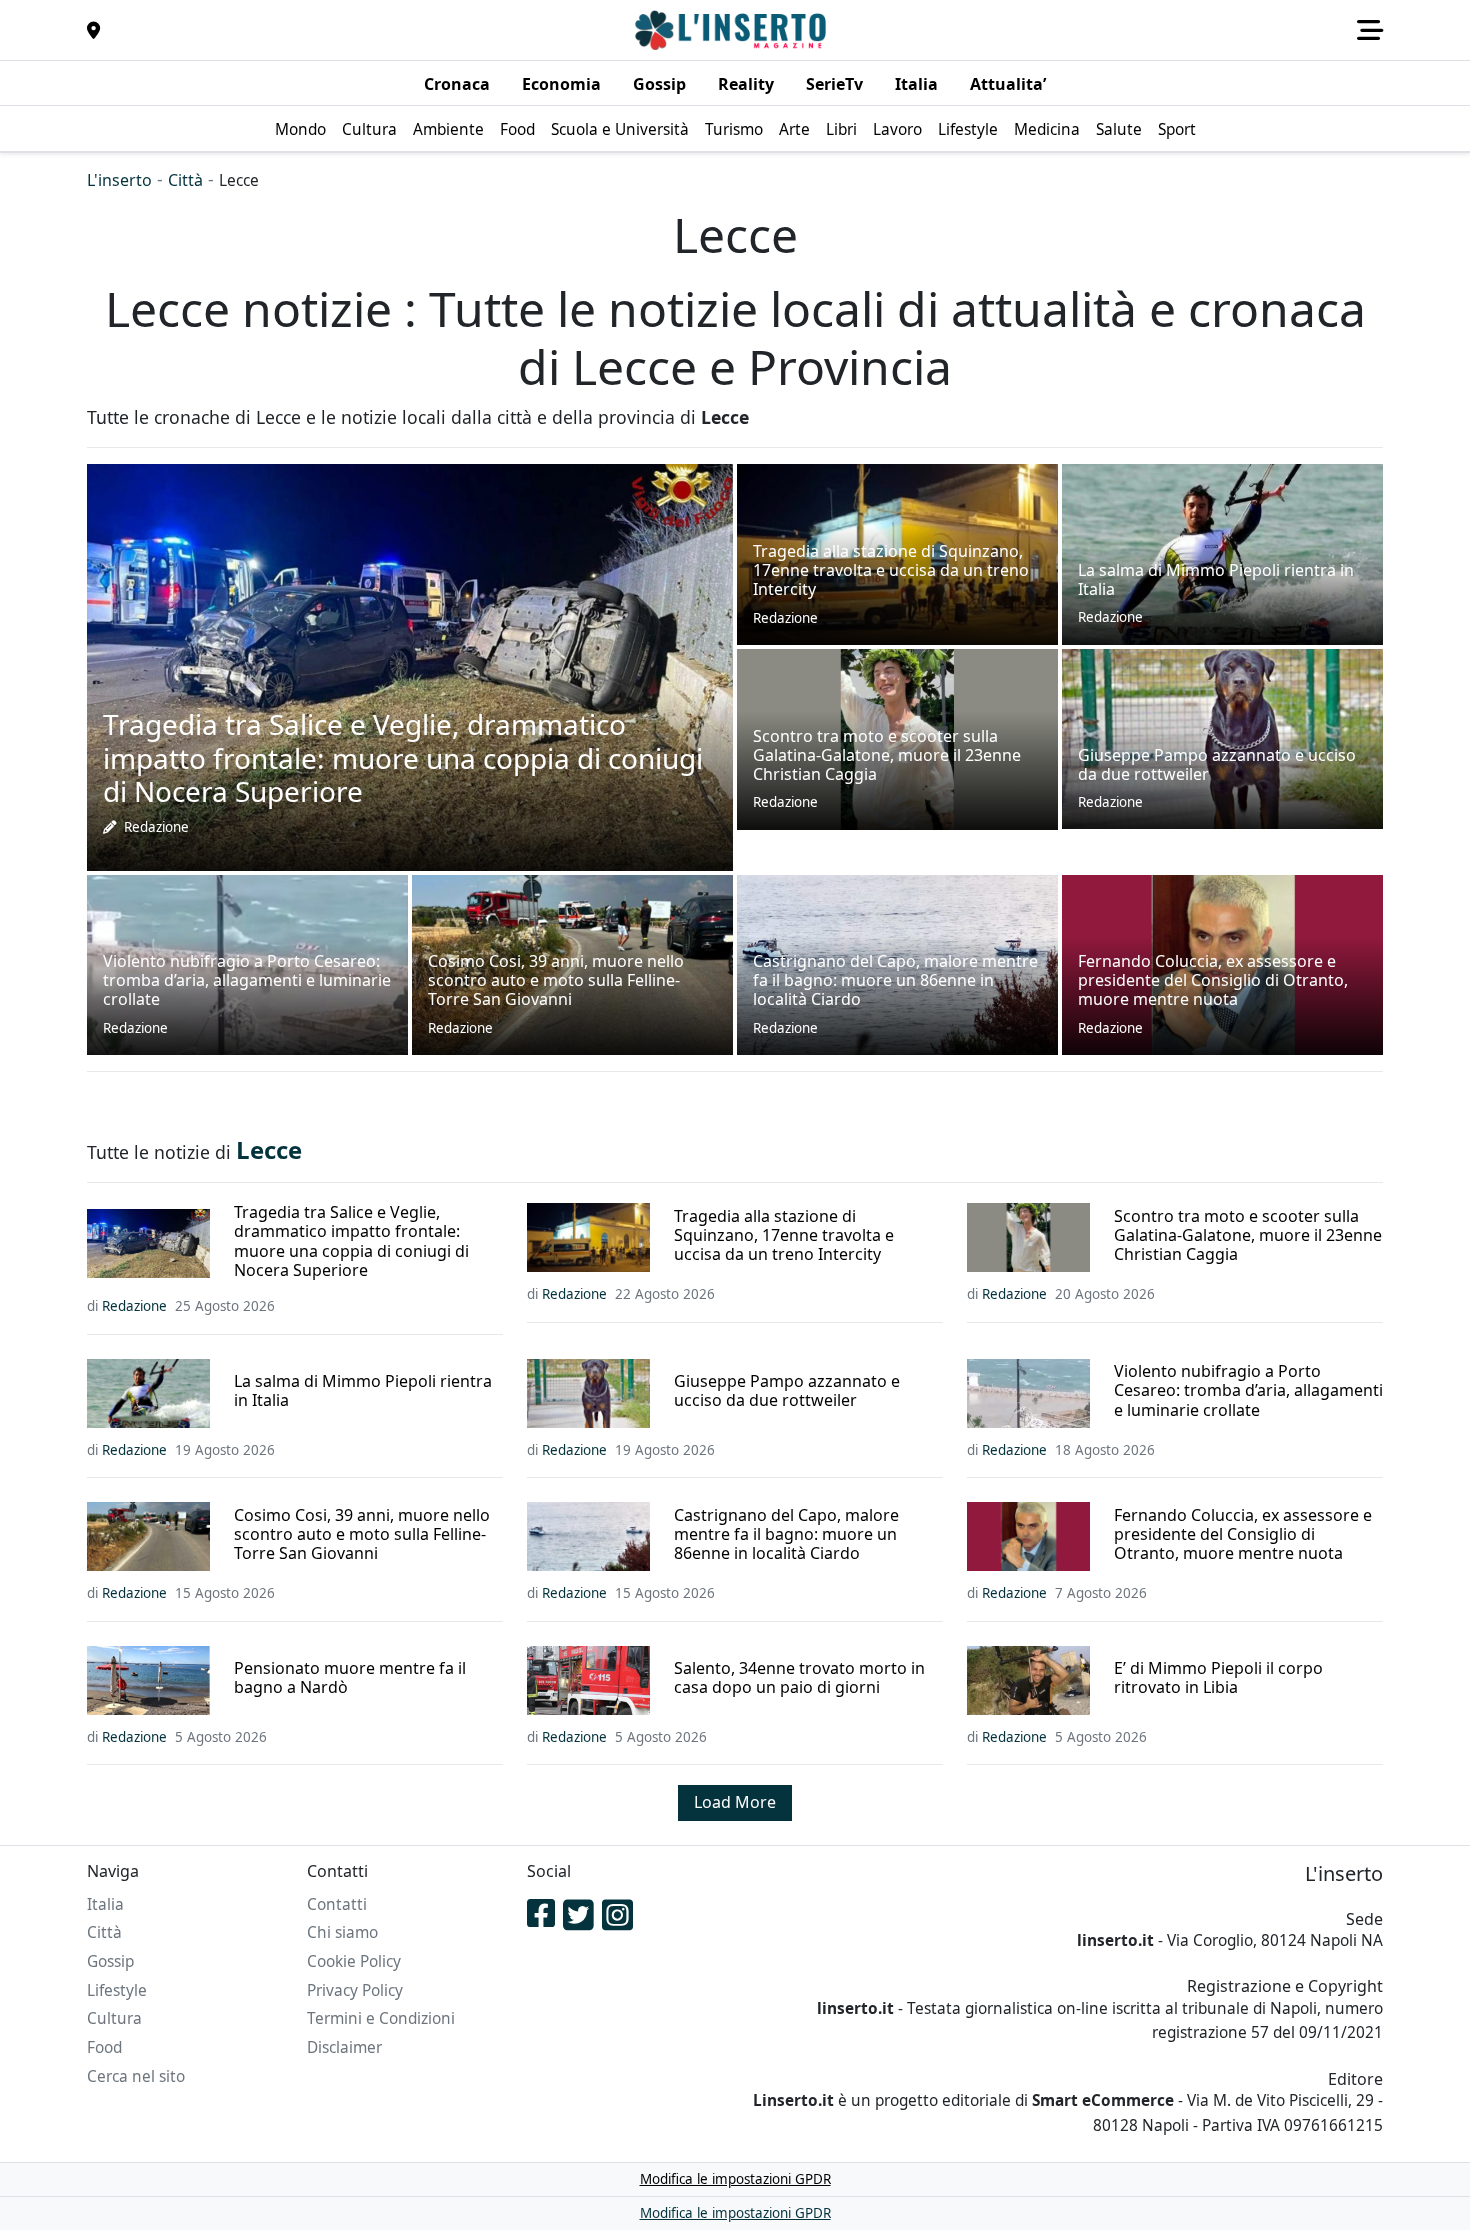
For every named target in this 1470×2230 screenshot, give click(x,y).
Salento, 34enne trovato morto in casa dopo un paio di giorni (799, 1678)
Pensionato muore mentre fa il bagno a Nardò (350, 1678)
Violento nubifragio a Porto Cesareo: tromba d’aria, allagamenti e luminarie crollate (1248, 1391)
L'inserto (119, 180)
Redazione (156, 827)
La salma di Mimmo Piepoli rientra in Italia (363, 1391)
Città (185, 180)
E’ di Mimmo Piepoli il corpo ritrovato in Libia (1218, 1678)
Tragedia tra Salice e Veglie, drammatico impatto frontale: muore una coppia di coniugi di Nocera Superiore (351, 1241)
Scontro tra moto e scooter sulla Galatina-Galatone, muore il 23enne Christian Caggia (1248, 1236)
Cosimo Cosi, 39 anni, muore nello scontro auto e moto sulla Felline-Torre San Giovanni (362, 1535)
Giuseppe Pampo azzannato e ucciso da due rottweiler (787, 1391)
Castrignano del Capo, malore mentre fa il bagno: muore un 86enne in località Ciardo (786, 1535)
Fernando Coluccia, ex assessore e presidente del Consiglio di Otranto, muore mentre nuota (1243, 1535)
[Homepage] (733, 30)
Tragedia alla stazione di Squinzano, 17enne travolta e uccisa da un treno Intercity (784, 1236)
